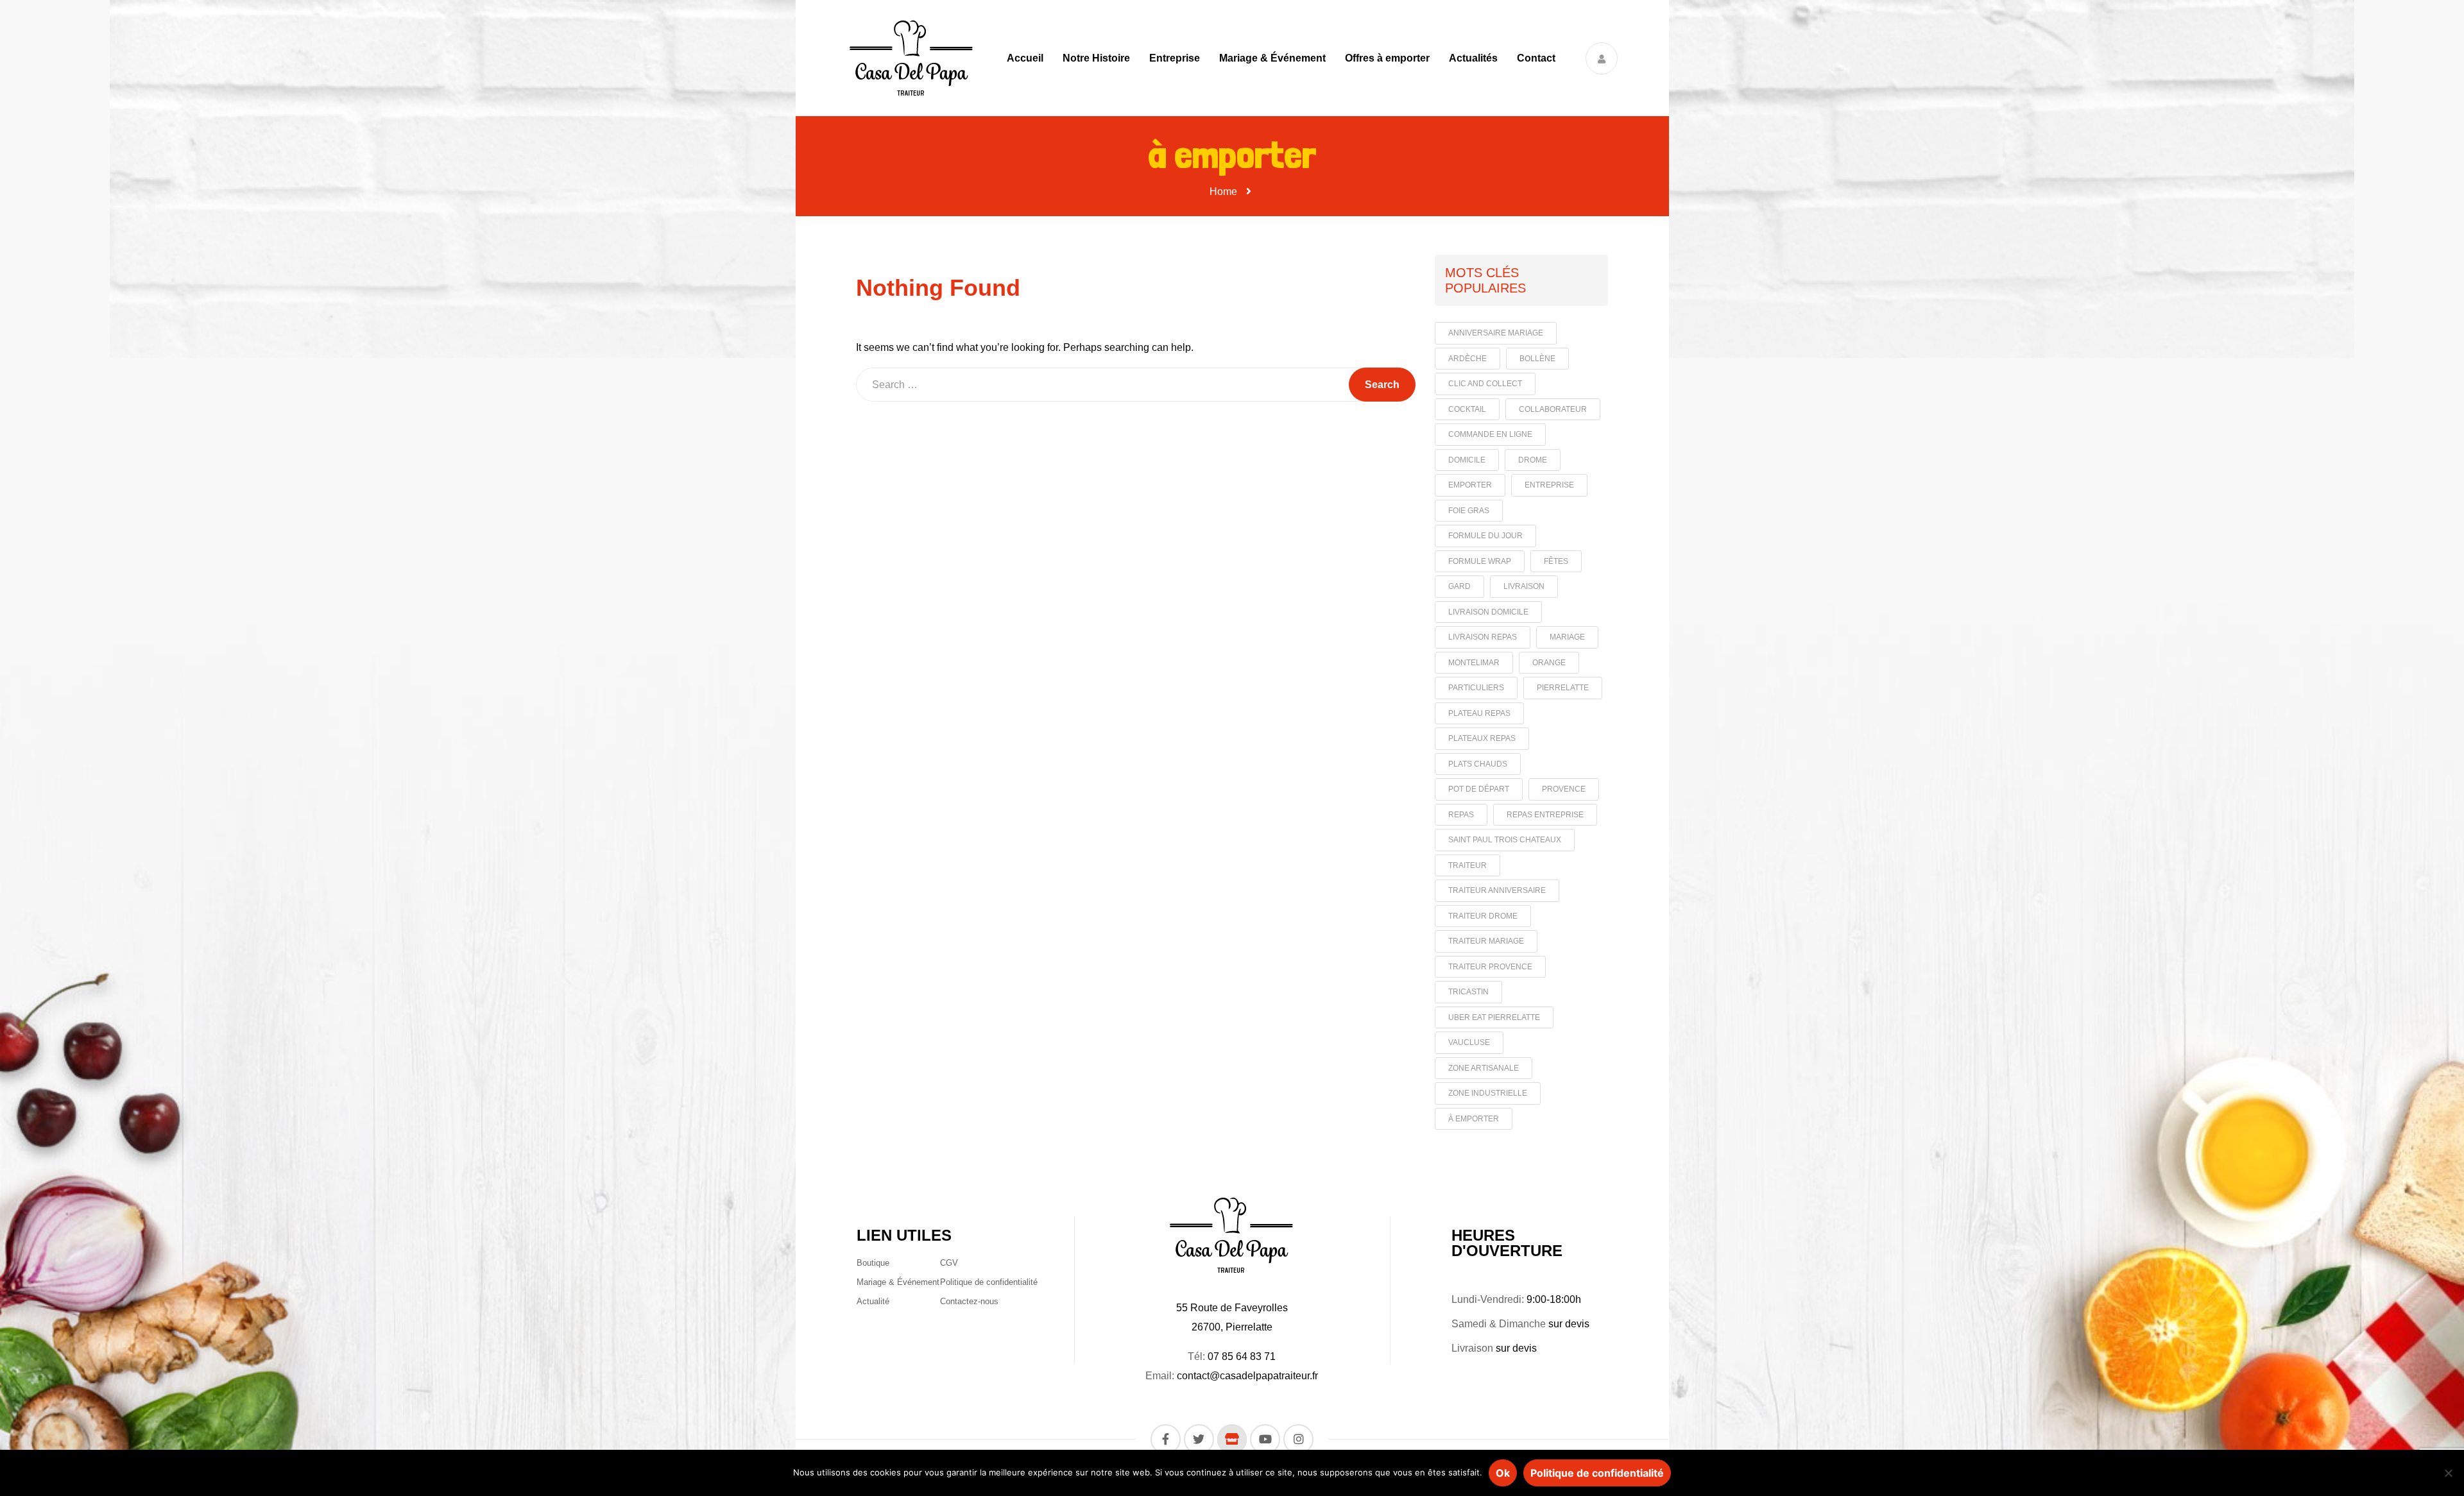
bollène (1537, 359)
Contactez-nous (969, 1301)
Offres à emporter (1387, 58)
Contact (1536, 58)
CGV (949, 1263)
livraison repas (1483, 637)
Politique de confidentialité (989, 1282)
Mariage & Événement (1272, 58)
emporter (1470, 485)
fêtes (1556, 561)
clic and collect (1485, 384)
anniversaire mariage (1496, 333)
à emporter (1474, 1119)
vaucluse (1469, 1042)
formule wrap (1480, 561)
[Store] (1232, 1439)
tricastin (1468, 992)
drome (1533, 460)
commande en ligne (1490, 434)
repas (1461, 815)
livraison (1524, 586)
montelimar (1474, 663)
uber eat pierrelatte (1494, 1017)
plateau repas (1479, 713)
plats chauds (1478, 764)
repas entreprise (1545, 815)
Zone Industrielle (1488, 1093)
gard (1459, 586)
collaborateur (1553, 409)
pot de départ (1479, 789)
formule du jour (1485, 536)
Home (1223, 191)
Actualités (1473, 58)
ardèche (1467, 359)
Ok (1503, 1473)
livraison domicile (1488, 612)
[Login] (1602, 58)
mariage (1567, 637)
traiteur (1467, 865)
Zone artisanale (1484, 1068)
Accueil (1025, 58)
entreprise (1549, 485)
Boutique (873, 1263)
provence (1564, 789)
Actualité (873, 1301)
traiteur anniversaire (1497, 890)
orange (1549, 663)
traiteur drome (1483, 916)
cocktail (1467, 409)
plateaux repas (1482, 738)
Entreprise (1175, 58)
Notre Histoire (1096, 58)
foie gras (1469, 511)
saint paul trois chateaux (1505, 840)
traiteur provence (1490, 967)
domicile (1467, 460)
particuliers (1476, 688)
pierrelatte (1563, 688)
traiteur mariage (1486, 941)
